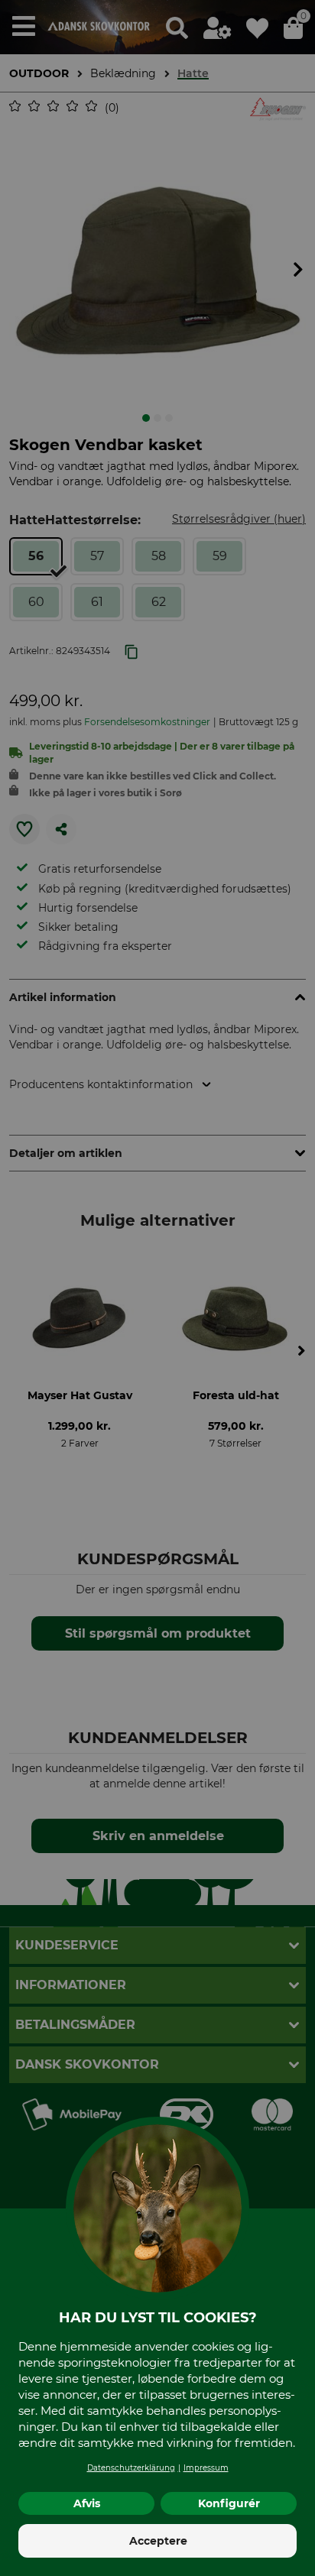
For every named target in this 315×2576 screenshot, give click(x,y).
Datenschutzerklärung (131, 2468)
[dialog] (157, 1288)
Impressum (206, 2468)
